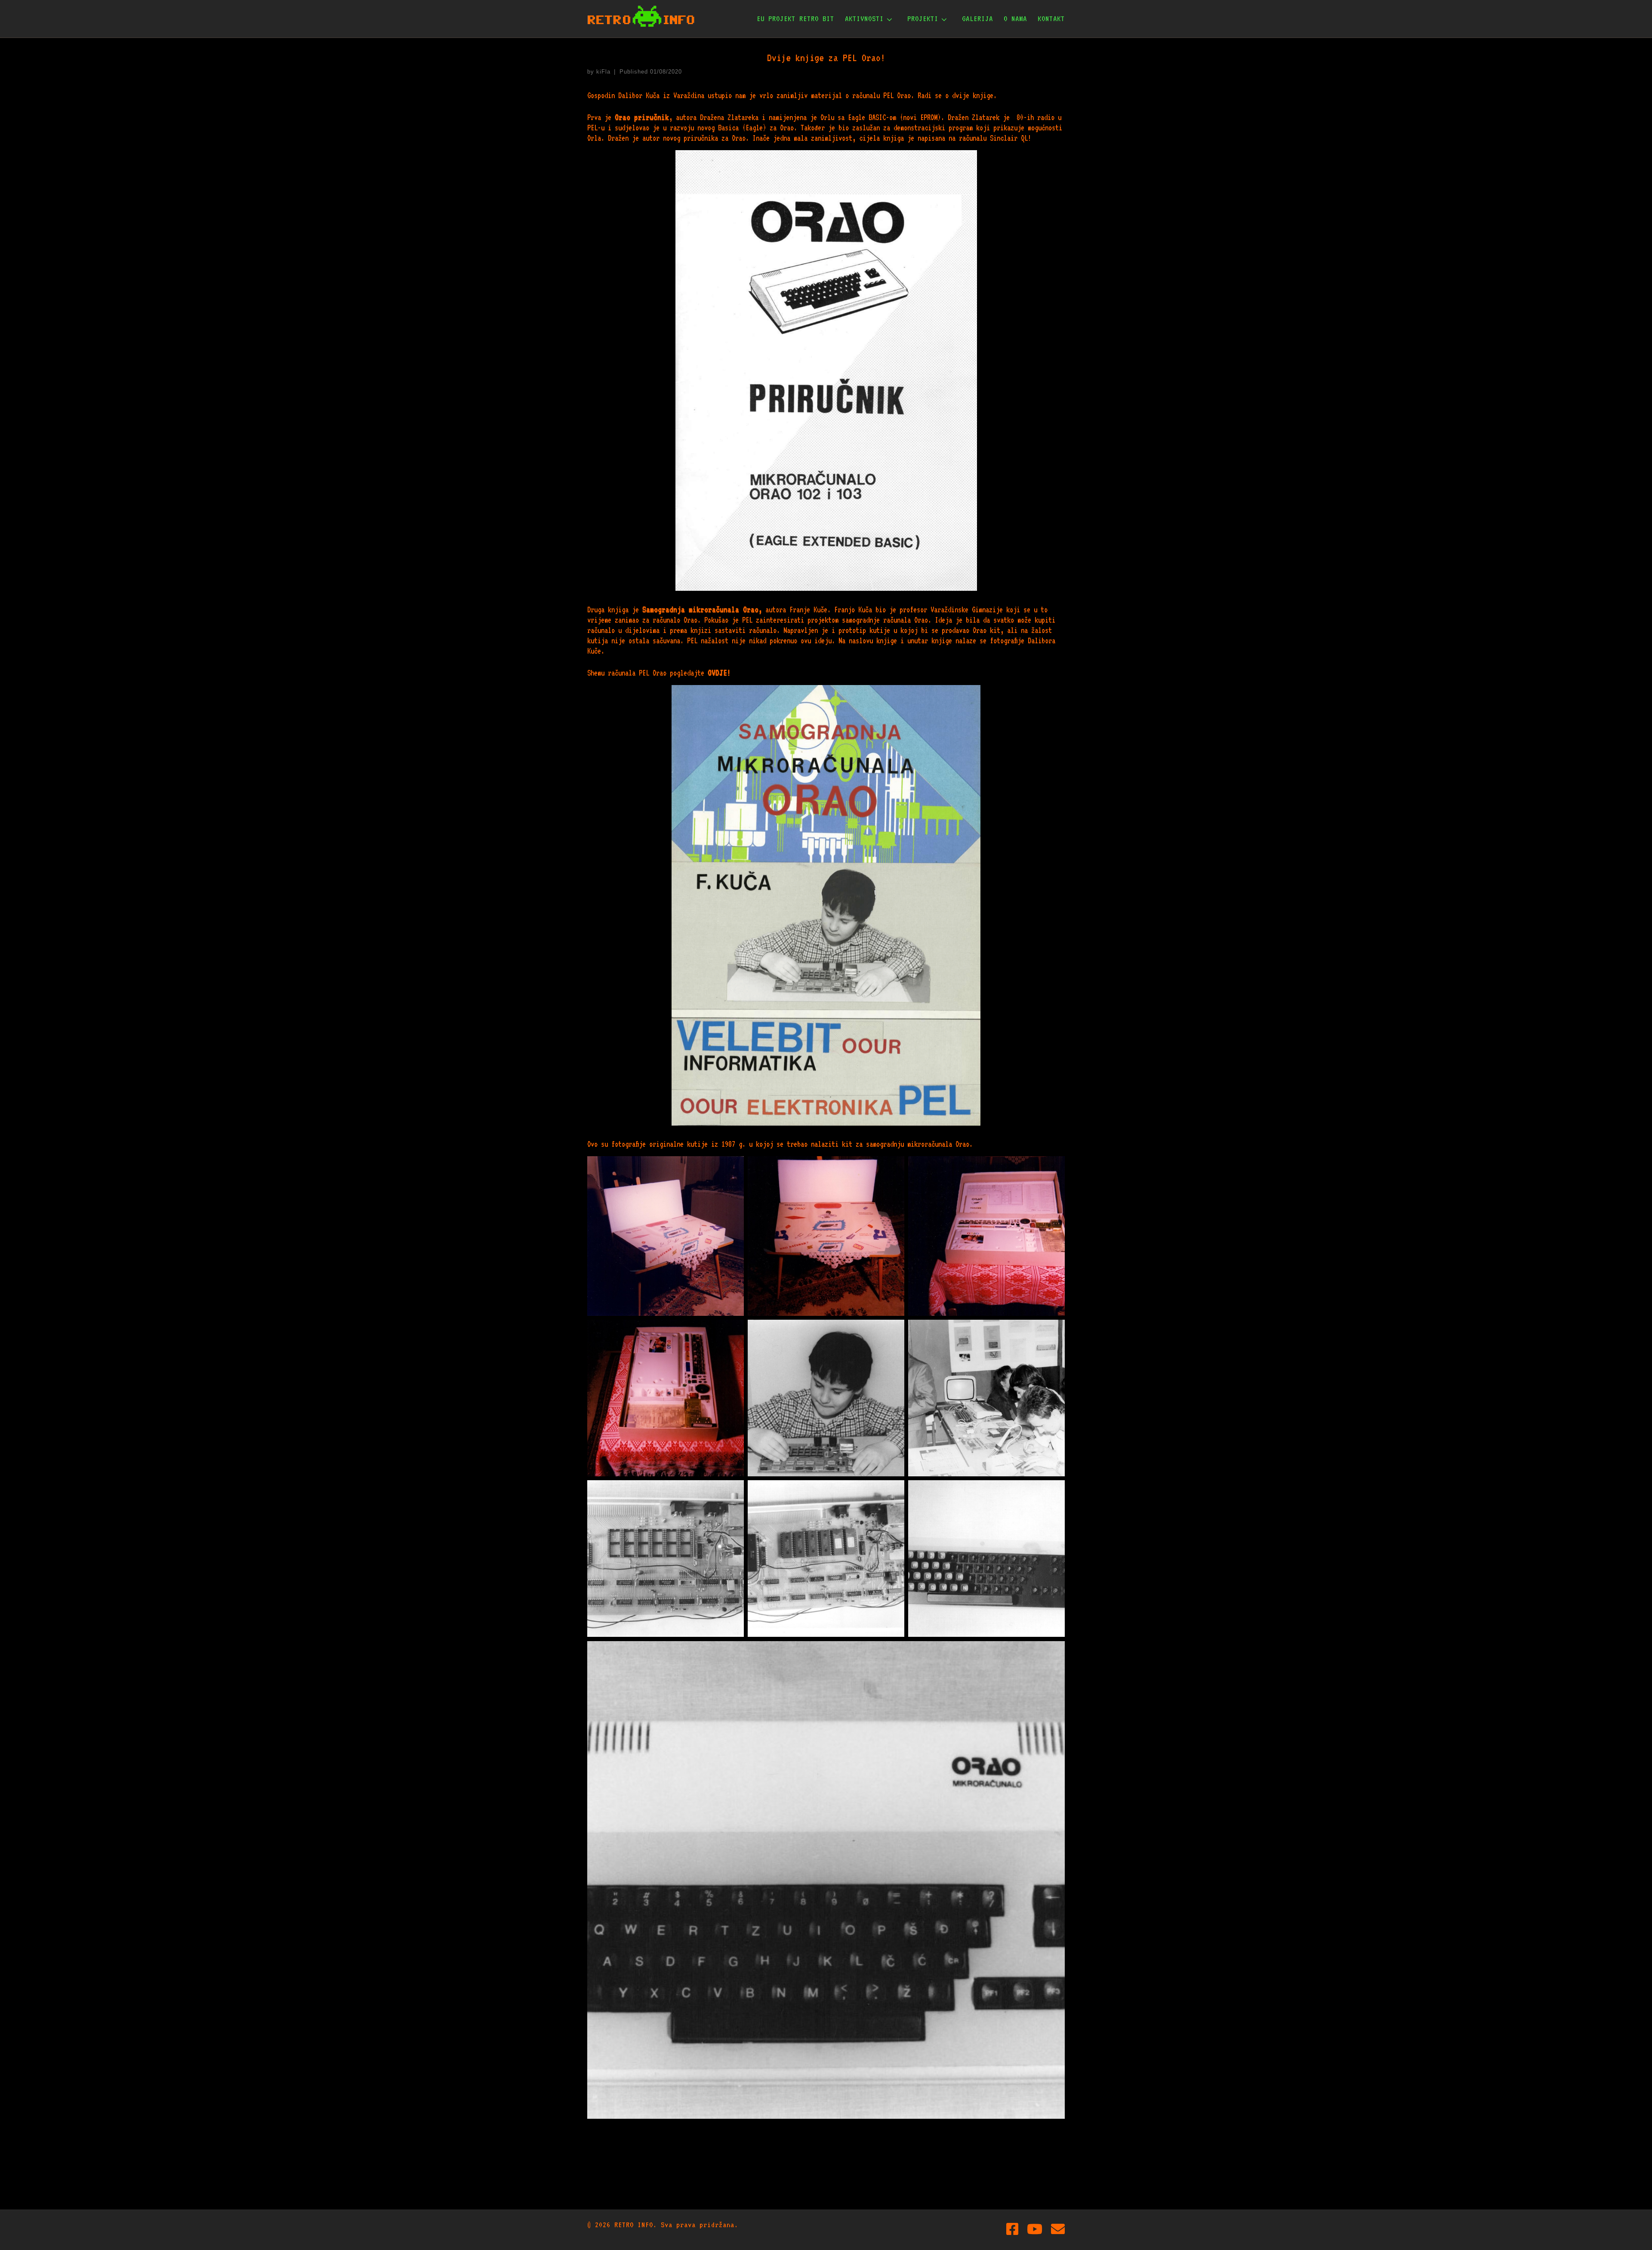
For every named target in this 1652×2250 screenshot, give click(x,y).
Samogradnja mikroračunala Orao (700, 609)
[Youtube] (1035, 2229)
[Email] (1058, 2229)
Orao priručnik (642, 117)
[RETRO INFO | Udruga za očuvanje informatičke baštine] (641, 17)
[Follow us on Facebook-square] (1012, 2229)
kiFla (603, 72)
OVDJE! (719, 673)
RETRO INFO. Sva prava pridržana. (676, 2225)
